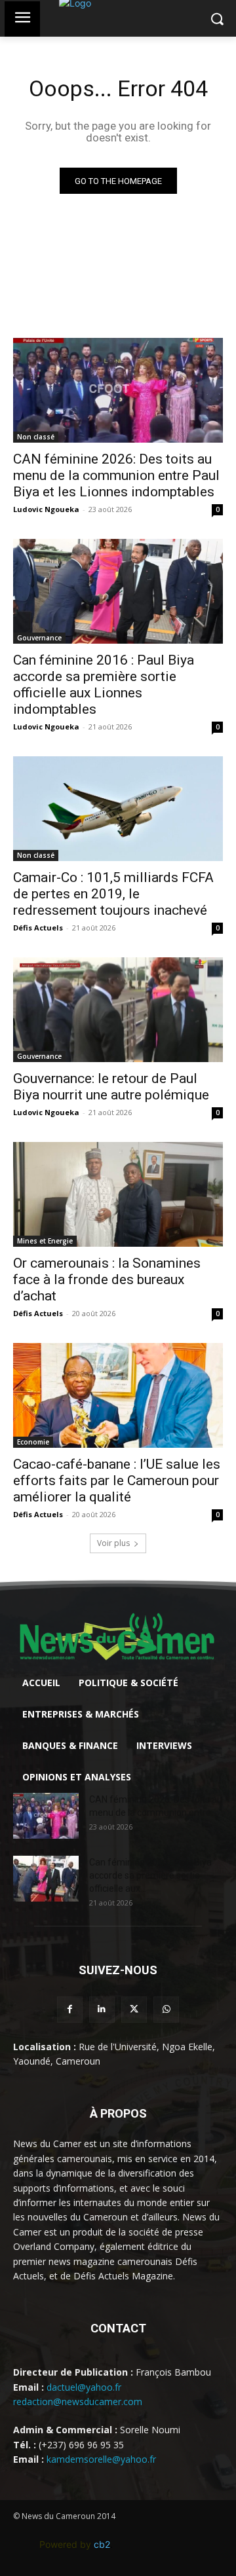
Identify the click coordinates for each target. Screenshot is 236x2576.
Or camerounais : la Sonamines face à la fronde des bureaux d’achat (107, 1279)
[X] (134, 2009)
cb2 (102, 2544)
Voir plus (113, 1543)
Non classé (36, 437)
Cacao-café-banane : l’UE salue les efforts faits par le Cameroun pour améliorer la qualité (117, 1481)
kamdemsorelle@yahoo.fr (101, 2459)
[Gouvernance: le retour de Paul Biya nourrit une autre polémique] (118, 1010)
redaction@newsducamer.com (78, 2401)
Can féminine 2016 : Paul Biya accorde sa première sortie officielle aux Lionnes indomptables (104, 685)
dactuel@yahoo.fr (84, 2387)
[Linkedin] (102, 2009)
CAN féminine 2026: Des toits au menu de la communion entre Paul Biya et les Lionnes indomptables (116, 475)
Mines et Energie (45, 1241)
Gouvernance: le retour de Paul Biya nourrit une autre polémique (111, 1087)
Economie (33, 1442)
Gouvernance (39, 638)
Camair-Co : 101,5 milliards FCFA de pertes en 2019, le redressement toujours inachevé (113, 894)
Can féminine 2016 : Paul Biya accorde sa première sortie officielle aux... (150, 1875)
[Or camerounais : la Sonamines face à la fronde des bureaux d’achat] (118, 1194)
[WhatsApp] (166, 2009)
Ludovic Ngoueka (46, 509)
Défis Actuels (38, 928)
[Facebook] (70, 2009)
